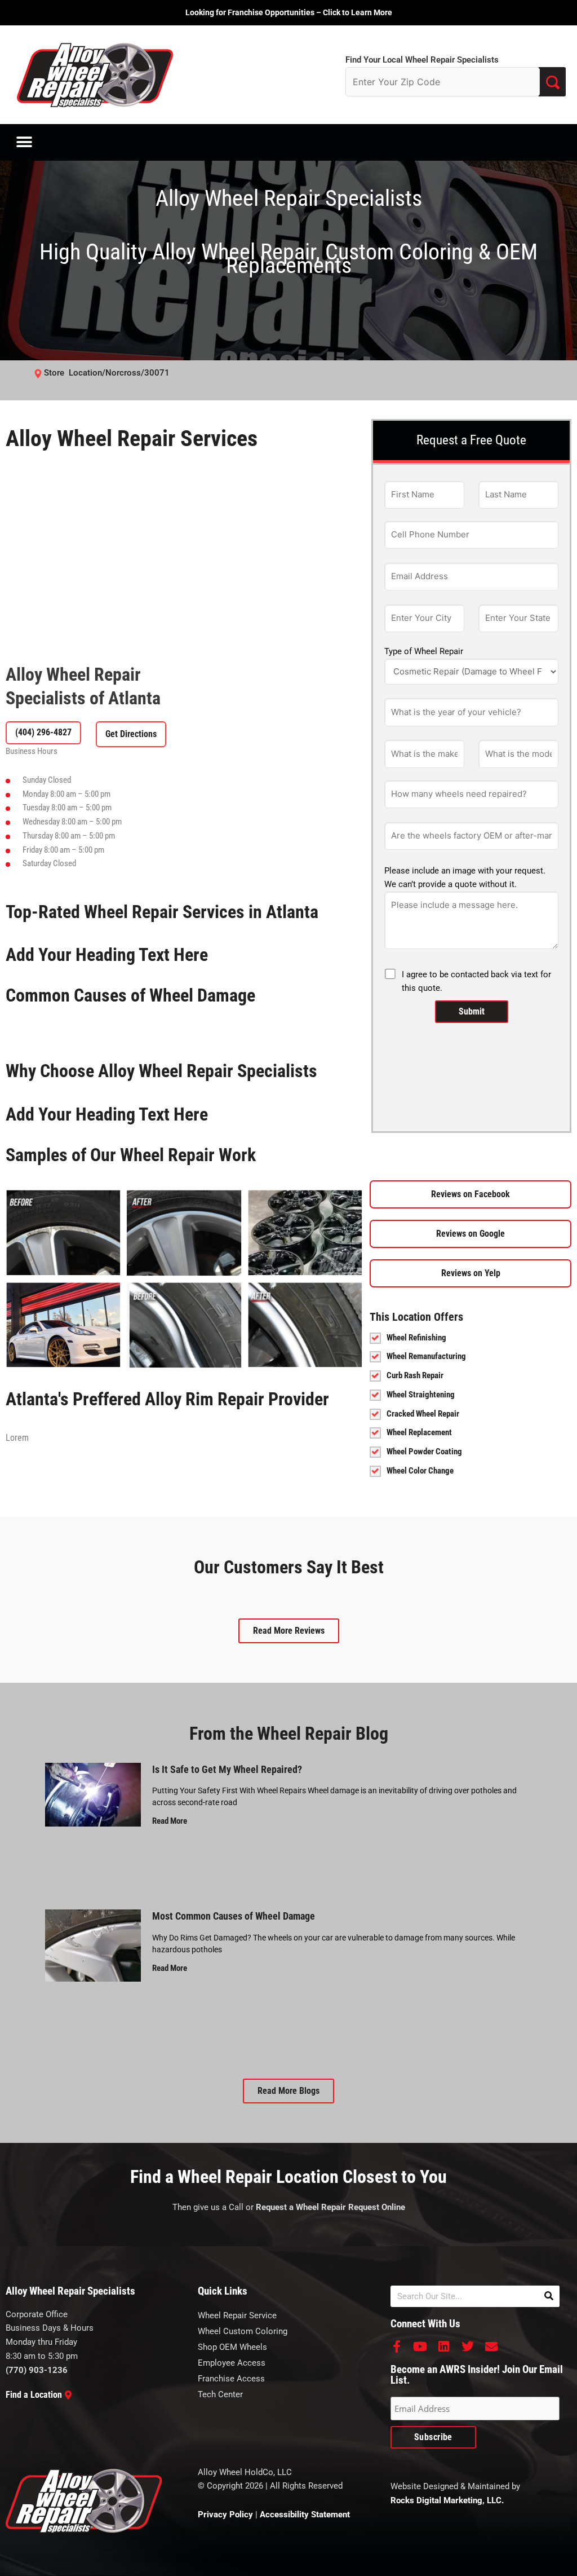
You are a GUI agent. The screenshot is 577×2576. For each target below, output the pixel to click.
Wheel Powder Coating (424, 1452)
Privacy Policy (225, 2515)
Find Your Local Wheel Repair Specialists (422, 60)
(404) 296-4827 (43, 732)
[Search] (549, 2296)
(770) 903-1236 (37, 2370)
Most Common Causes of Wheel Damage (234, 1916)
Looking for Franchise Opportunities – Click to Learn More (289, 12)
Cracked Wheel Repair (423, 1414)
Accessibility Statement (305, 2515)
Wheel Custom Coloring (243, 2331)
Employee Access (232, 2363)
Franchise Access (231, 2379)
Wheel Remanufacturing (426, 1356)
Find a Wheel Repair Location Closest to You (288, 2177)
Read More (170, 1821)
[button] (24, 142)
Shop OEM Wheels (232, 2347)
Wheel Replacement (419, 1432)
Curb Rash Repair (415, 1375)
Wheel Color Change (420, 1471)
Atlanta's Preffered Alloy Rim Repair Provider (167, 1399)
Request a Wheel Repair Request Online (330, 2207)
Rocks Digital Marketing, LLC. (447, 2500)
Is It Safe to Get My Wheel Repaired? (227, 1769)
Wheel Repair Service (237, 2315)
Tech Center (220, 2394)
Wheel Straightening (421, 1395)
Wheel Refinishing (416, 1338)
